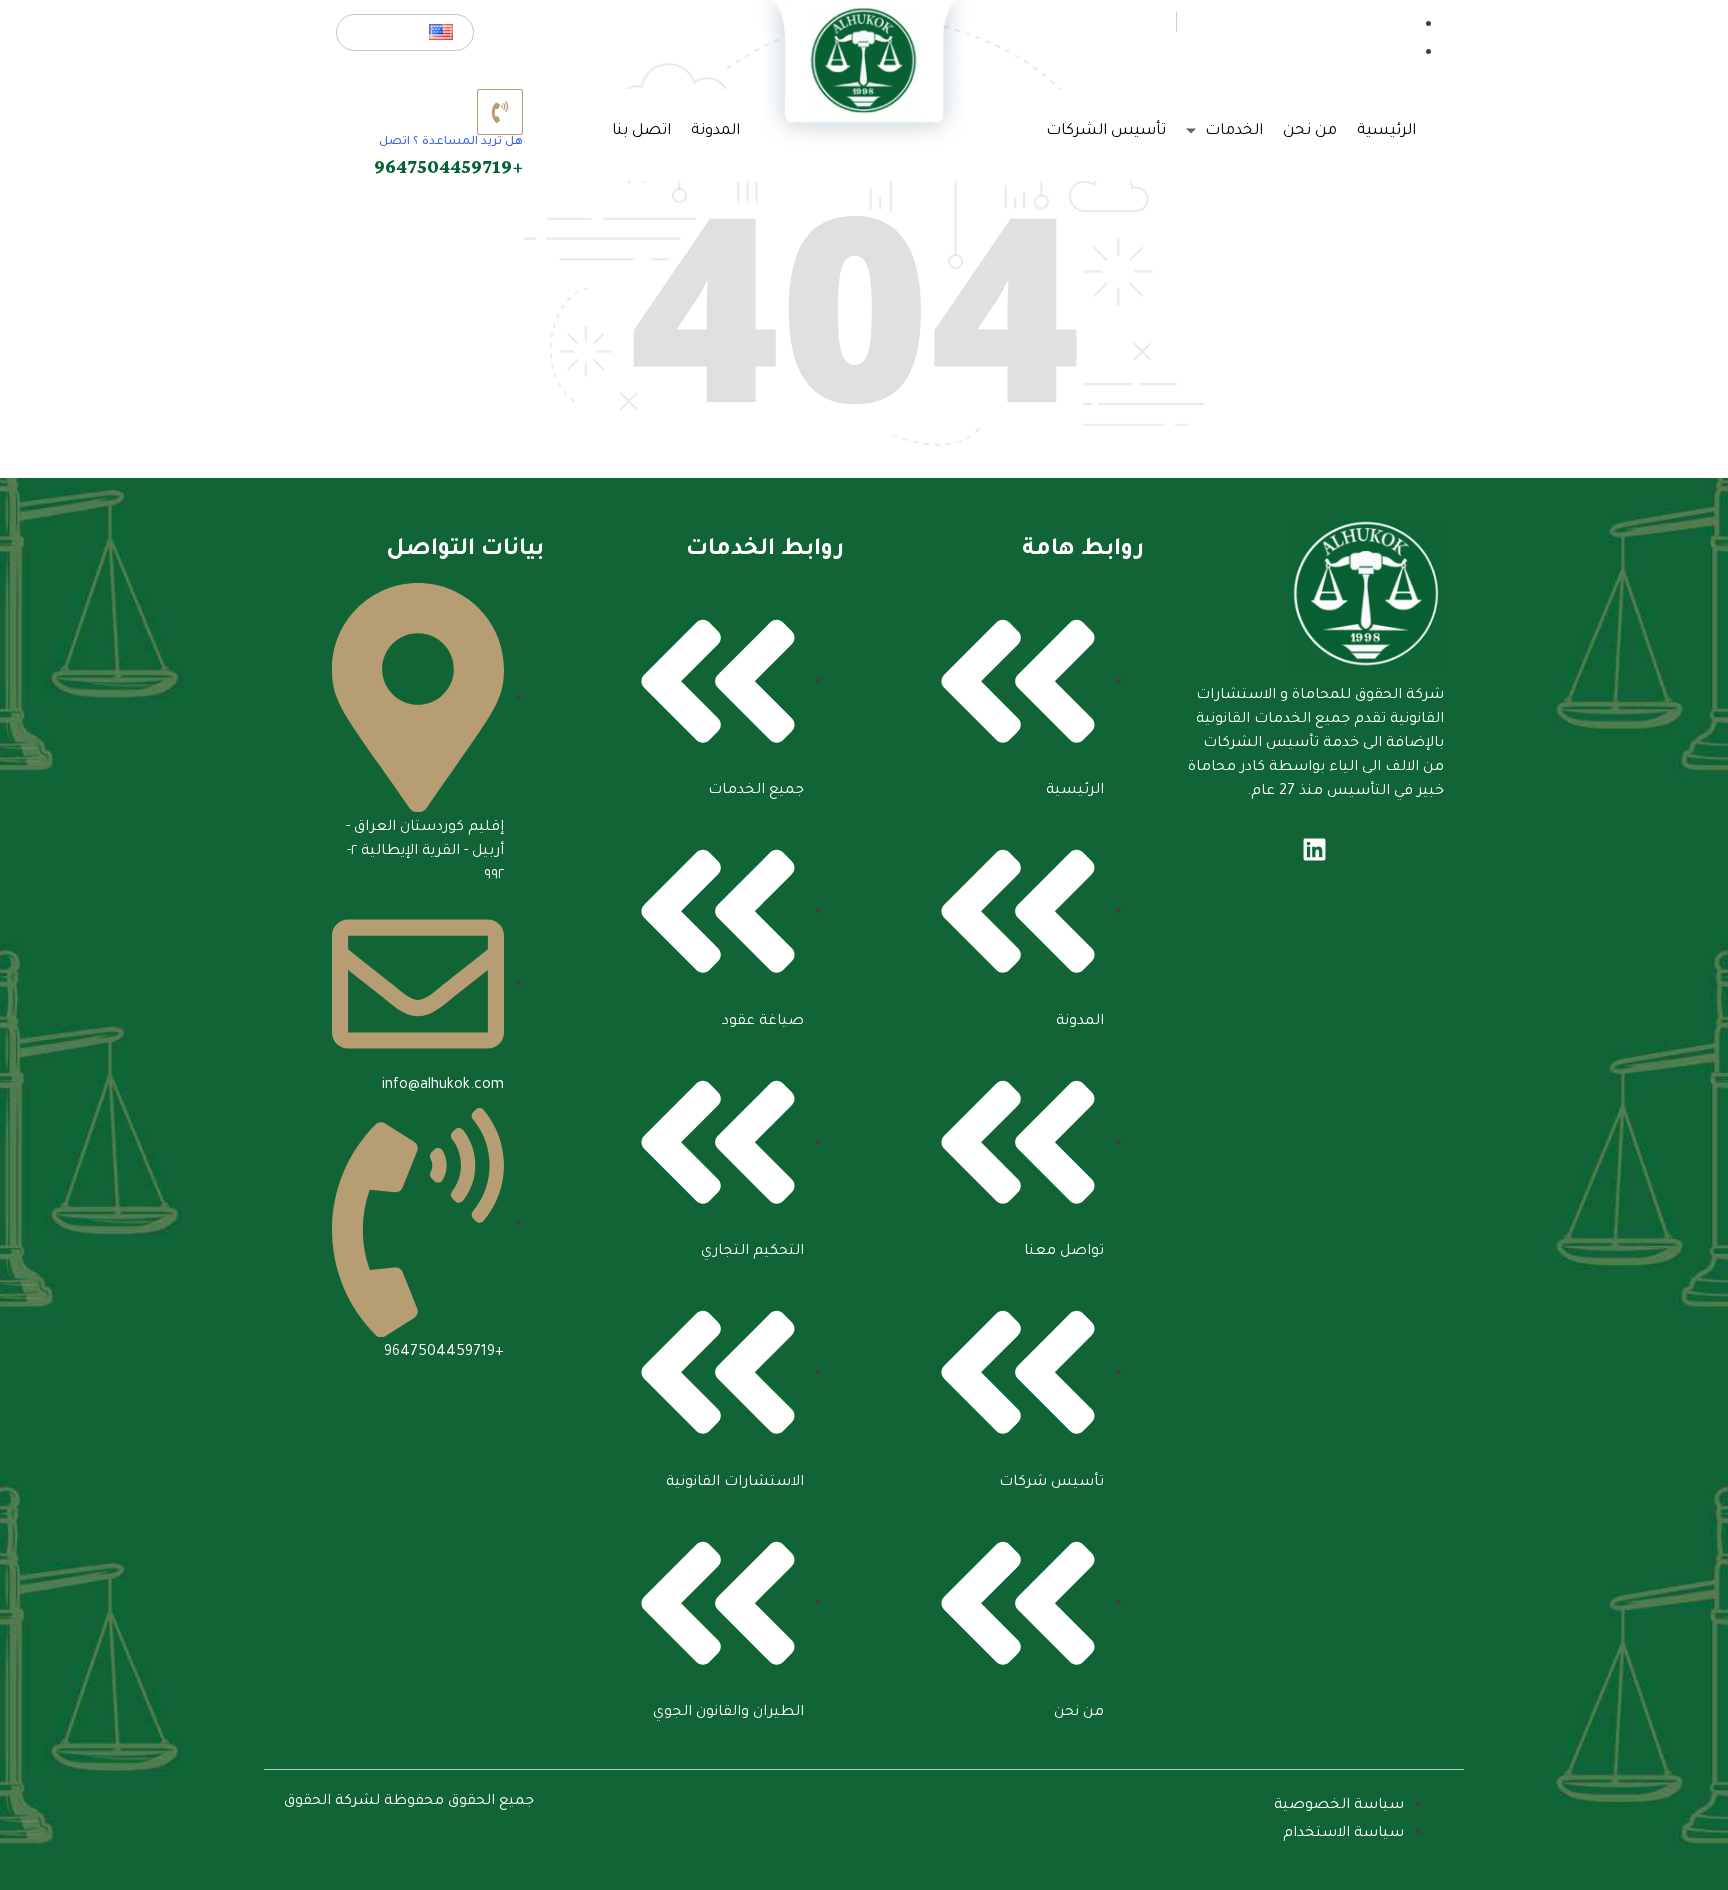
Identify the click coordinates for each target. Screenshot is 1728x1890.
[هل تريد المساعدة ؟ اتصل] (500, 112)
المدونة (715, 131)
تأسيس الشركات (1106, 131)
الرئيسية (1386, 131)
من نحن (1310, 131)
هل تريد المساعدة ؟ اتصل (451, 142)
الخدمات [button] (1232, 131)
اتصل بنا (641, 131)
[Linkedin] (1314, 849)
